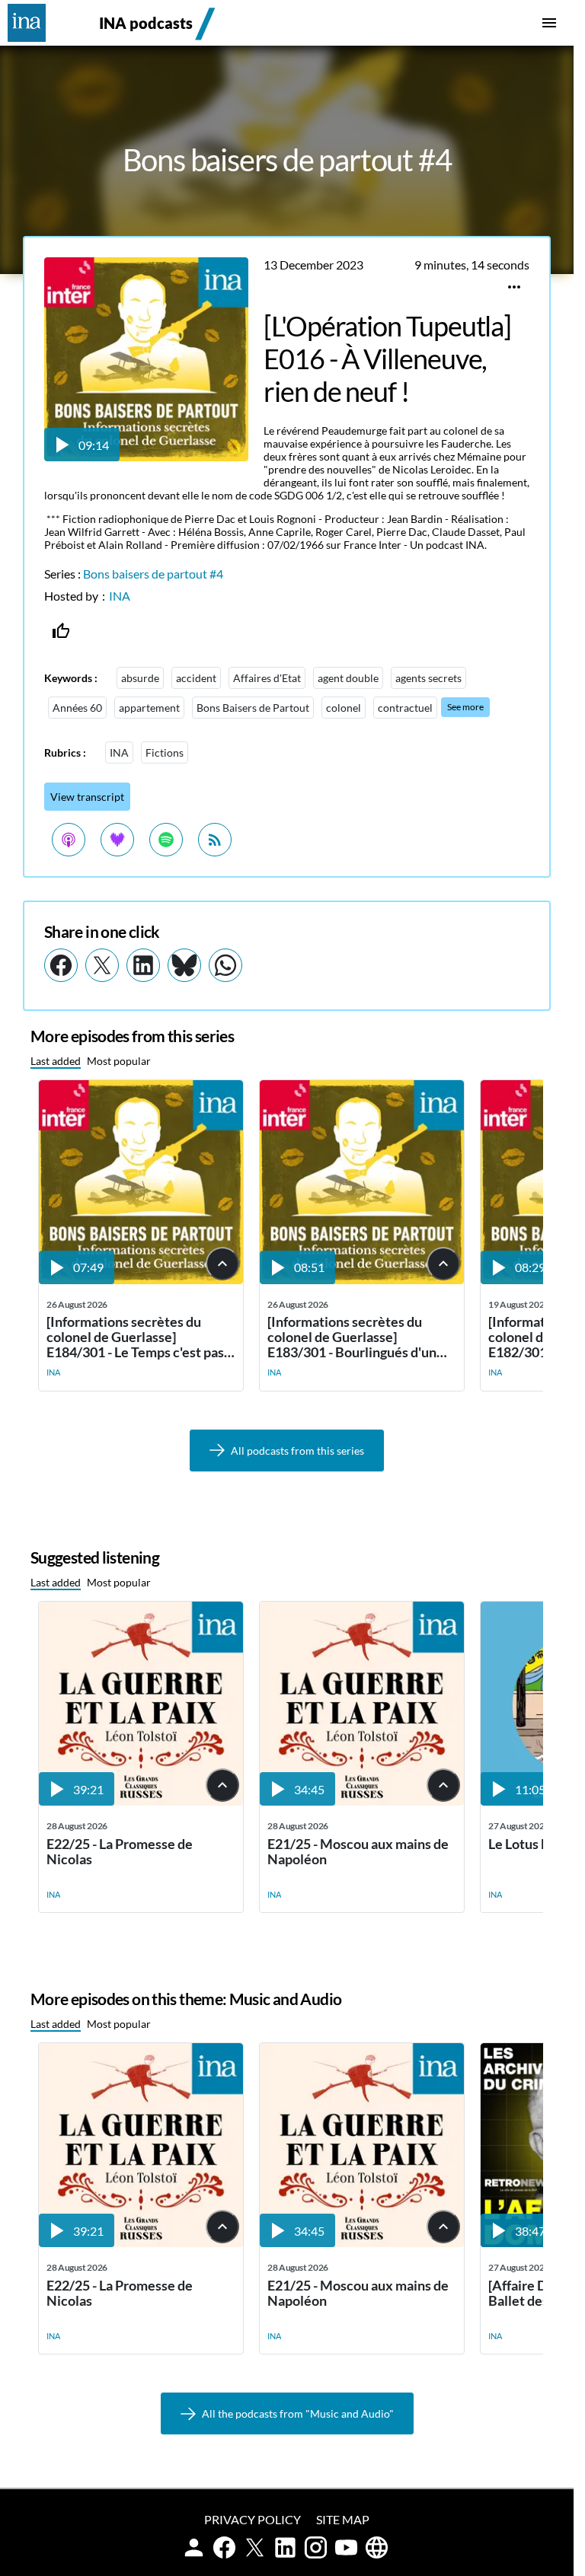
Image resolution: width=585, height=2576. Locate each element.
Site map (343, 2519)
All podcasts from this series (297, 1451)
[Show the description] (222, 1264)
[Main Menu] (549, 23)
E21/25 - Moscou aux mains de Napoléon (358, 1852)
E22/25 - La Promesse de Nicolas (120, 1852)
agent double (348, 678)
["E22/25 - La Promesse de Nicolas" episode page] (141, 1801)
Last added (56, 1061)
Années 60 (77, 708)
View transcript (87, 797)
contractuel (405, 708)
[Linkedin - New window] (143, 965)
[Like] (61, 631)
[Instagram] (316, 2547)
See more (465, 707)
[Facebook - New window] (61, 965)
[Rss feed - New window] (215, 840)
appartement (149, 708)
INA (120, 596)
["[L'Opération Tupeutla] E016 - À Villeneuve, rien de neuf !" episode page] (146, 456)
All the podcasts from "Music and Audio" (298, 2413)
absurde (140, 678)
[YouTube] (346, 2547)
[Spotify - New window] (166, 840)
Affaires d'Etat (267, 678)
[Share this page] (514, 287)
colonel (344, 708)
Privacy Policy (253, 2519)
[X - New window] (102, 965)
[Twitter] (255, 2547)
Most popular (119, 1061)
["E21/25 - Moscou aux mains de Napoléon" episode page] (362, 1801)
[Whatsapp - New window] (225, 965)
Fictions (165, 752)
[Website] (377, 2547)
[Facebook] (224, 2547)
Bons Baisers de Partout (253, 708)
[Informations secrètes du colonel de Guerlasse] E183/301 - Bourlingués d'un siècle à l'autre (352, 1337)
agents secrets (428, 678)
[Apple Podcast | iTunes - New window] (69, 840)
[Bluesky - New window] (184, 965)
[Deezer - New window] (117, 840)
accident (196, 678)
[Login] (194, 2547)
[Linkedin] (285, 2547)
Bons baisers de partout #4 (153, 574)
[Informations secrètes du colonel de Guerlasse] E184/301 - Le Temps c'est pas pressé (135, 1337)
